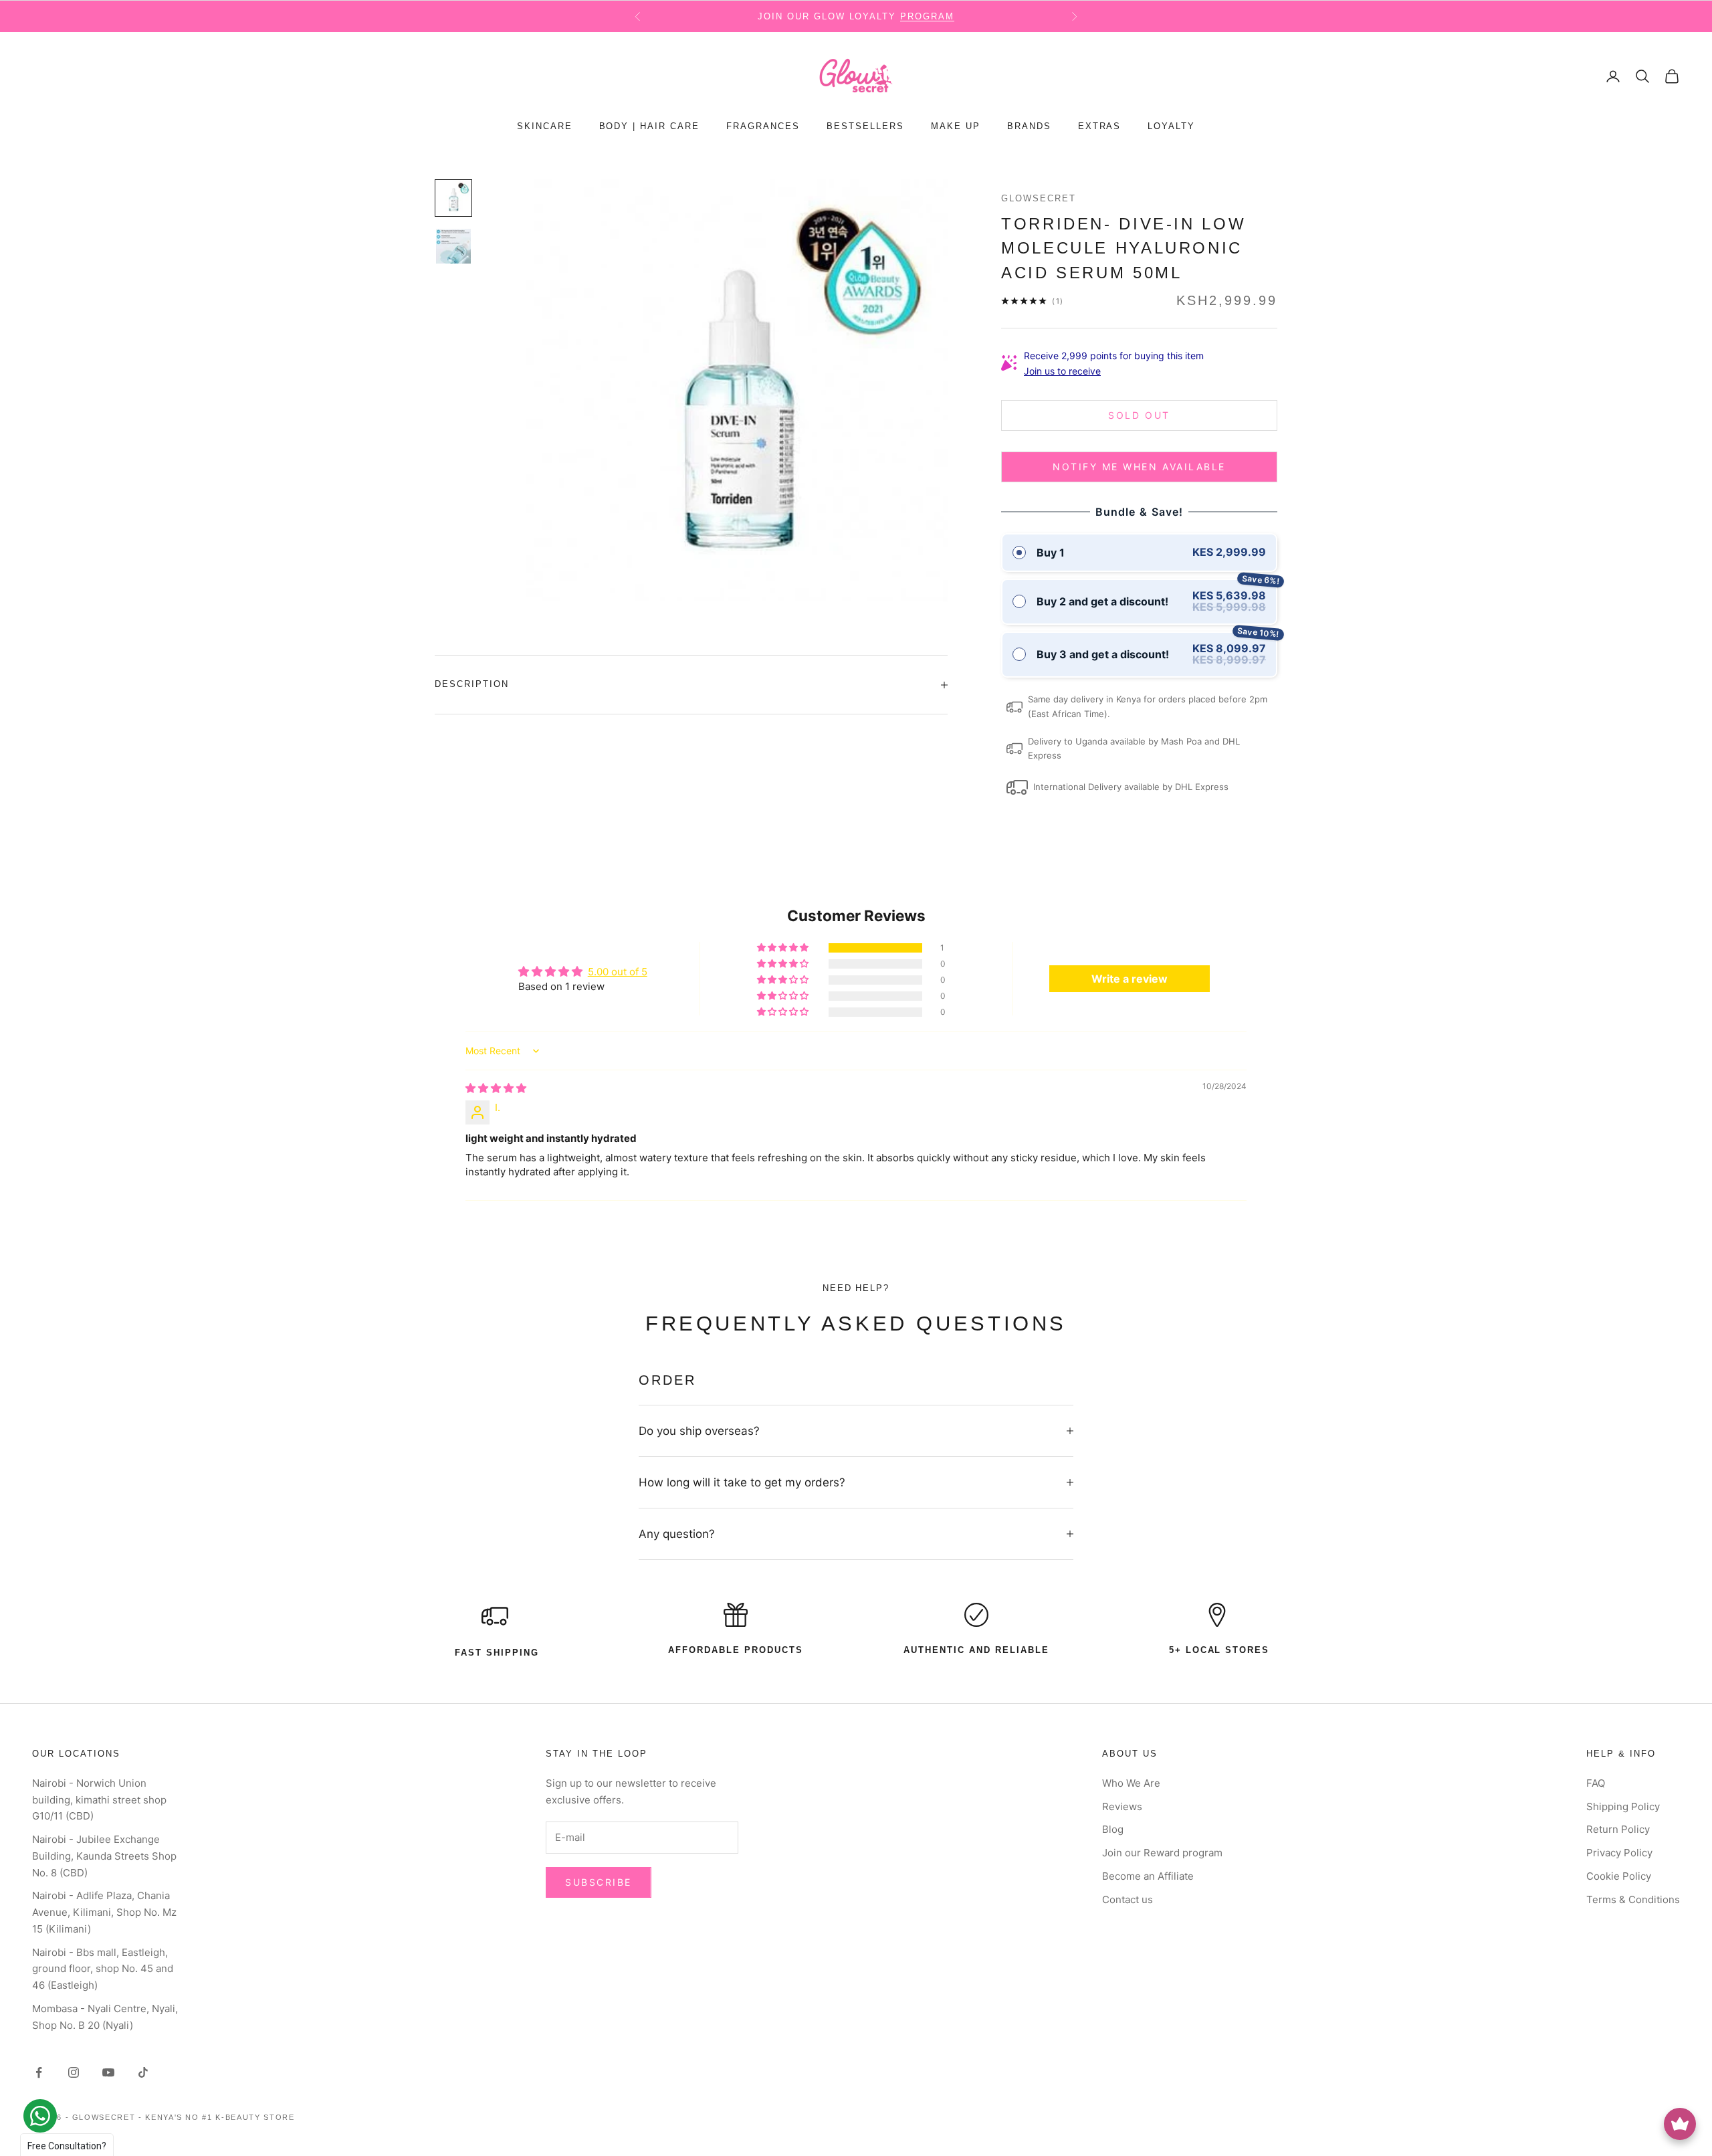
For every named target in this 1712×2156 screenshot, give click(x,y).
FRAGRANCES (763, 127)
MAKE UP (956, 127)
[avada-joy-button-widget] (1680, 2124)
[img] (496, 1088)
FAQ (1596, 1783)
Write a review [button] (1130, 979)
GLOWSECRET (1039, 198)
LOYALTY (1171, 127)
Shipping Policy (1623, 1806)
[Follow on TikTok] (143, 2072)
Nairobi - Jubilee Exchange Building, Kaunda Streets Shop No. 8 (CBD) (104, 1856)
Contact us (1128, 1899)
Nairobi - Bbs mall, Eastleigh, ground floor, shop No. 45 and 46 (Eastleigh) (103, 1969)
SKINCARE (545, 127)
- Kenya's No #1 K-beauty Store (217, 2117)
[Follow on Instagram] (74, 2072)
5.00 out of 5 (618, 972)
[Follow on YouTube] (108, 2072)
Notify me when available (1139, 467)
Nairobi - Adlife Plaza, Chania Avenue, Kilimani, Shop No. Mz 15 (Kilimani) (104, 1912)
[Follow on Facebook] (39, 2072)
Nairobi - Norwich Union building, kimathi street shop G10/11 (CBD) (99, 1800)
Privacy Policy (1619, 1853)
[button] (784, 948)
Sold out (1139, 415)
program (927, 16)
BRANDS (1029, 127)
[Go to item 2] (453, 246)
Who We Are (1131, 1783)
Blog (1113, 1829)
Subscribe (599, 1882)
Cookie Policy (1619, 1876)
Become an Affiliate (1148, 1876)
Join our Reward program (1162, 1853)
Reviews (1122, 1806)
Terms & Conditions (1633, 1899)
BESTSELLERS (865, 127)
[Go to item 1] (453, 198)
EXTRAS (1100, 127)
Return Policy (1618, 1829)
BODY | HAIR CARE (650, 127)
